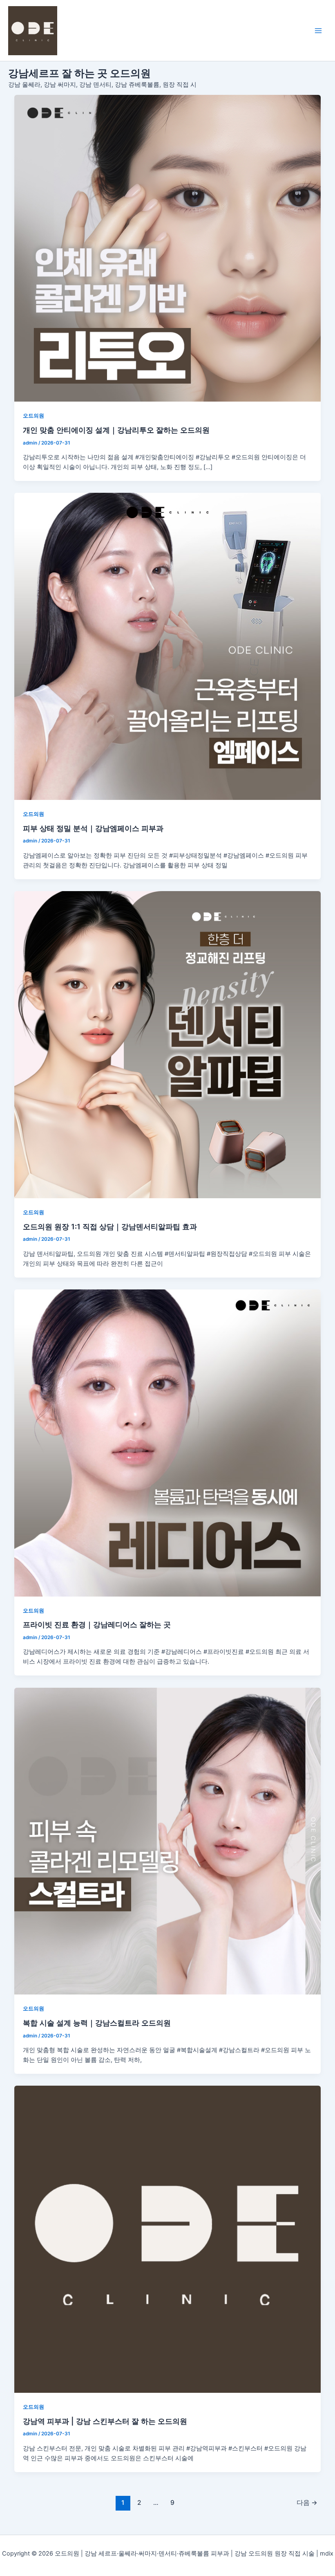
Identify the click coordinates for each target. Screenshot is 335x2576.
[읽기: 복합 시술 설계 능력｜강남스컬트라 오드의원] (168, 1841)
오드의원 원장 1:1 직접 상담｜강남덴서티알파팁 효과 (110, 1226)
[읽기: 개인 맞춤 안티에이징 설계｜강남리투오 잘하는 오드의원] (168, 248)
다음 (307, 2503)
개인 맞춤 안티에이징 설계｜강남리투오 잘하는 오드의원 (116, 430)
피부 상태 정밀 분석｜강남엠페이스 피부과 (93, 828)
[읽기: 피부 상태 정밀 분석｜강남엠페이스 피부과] (168, 646)
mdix (327, 2554)
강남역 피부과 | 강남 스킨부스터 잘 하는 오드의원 (105, 2421)
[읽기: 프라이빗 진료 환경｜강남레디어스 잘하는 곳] (168, 1443)
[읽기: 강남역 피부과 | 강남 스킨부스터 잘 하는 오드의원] (168, 2239)
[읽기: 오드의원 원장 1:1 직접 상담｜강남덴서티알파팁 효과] (168, 1045)
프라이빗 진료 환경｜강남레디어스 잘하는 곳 (97, 1624)
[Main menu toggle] (318, 31)
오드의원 (33, 416)
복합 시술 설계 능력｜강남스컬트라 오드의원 (97, 2023)
